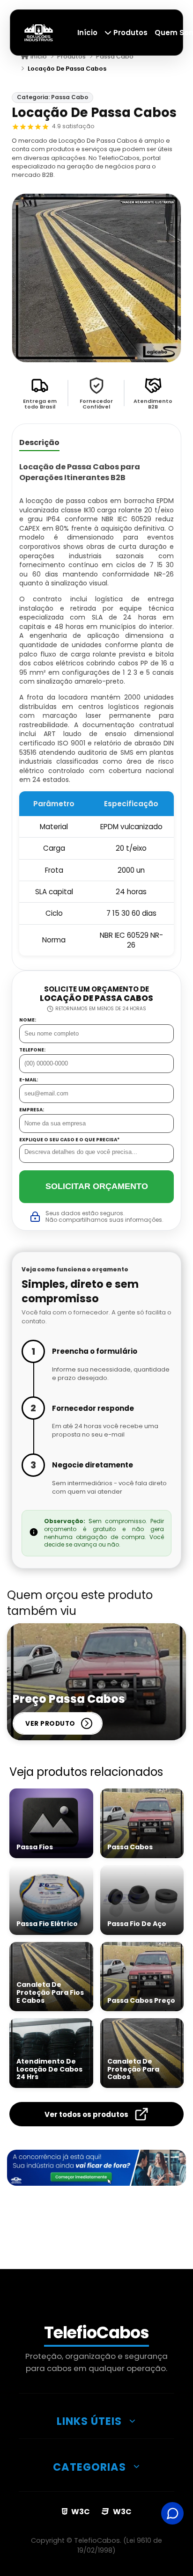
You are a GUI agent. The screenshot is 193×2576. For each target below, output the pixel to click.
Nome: (28, 1020)
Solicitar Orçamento (97, 1186)
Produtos (130, 33)
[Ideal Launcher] (96, 2167)
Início (87, 33)
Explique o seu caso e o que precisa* (69, 1140)
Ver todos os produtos (86, 2114)
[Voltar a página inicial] (39, 32)
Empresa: (32, 1110)
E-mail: (29, 1080)
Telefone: (32, 1050)
